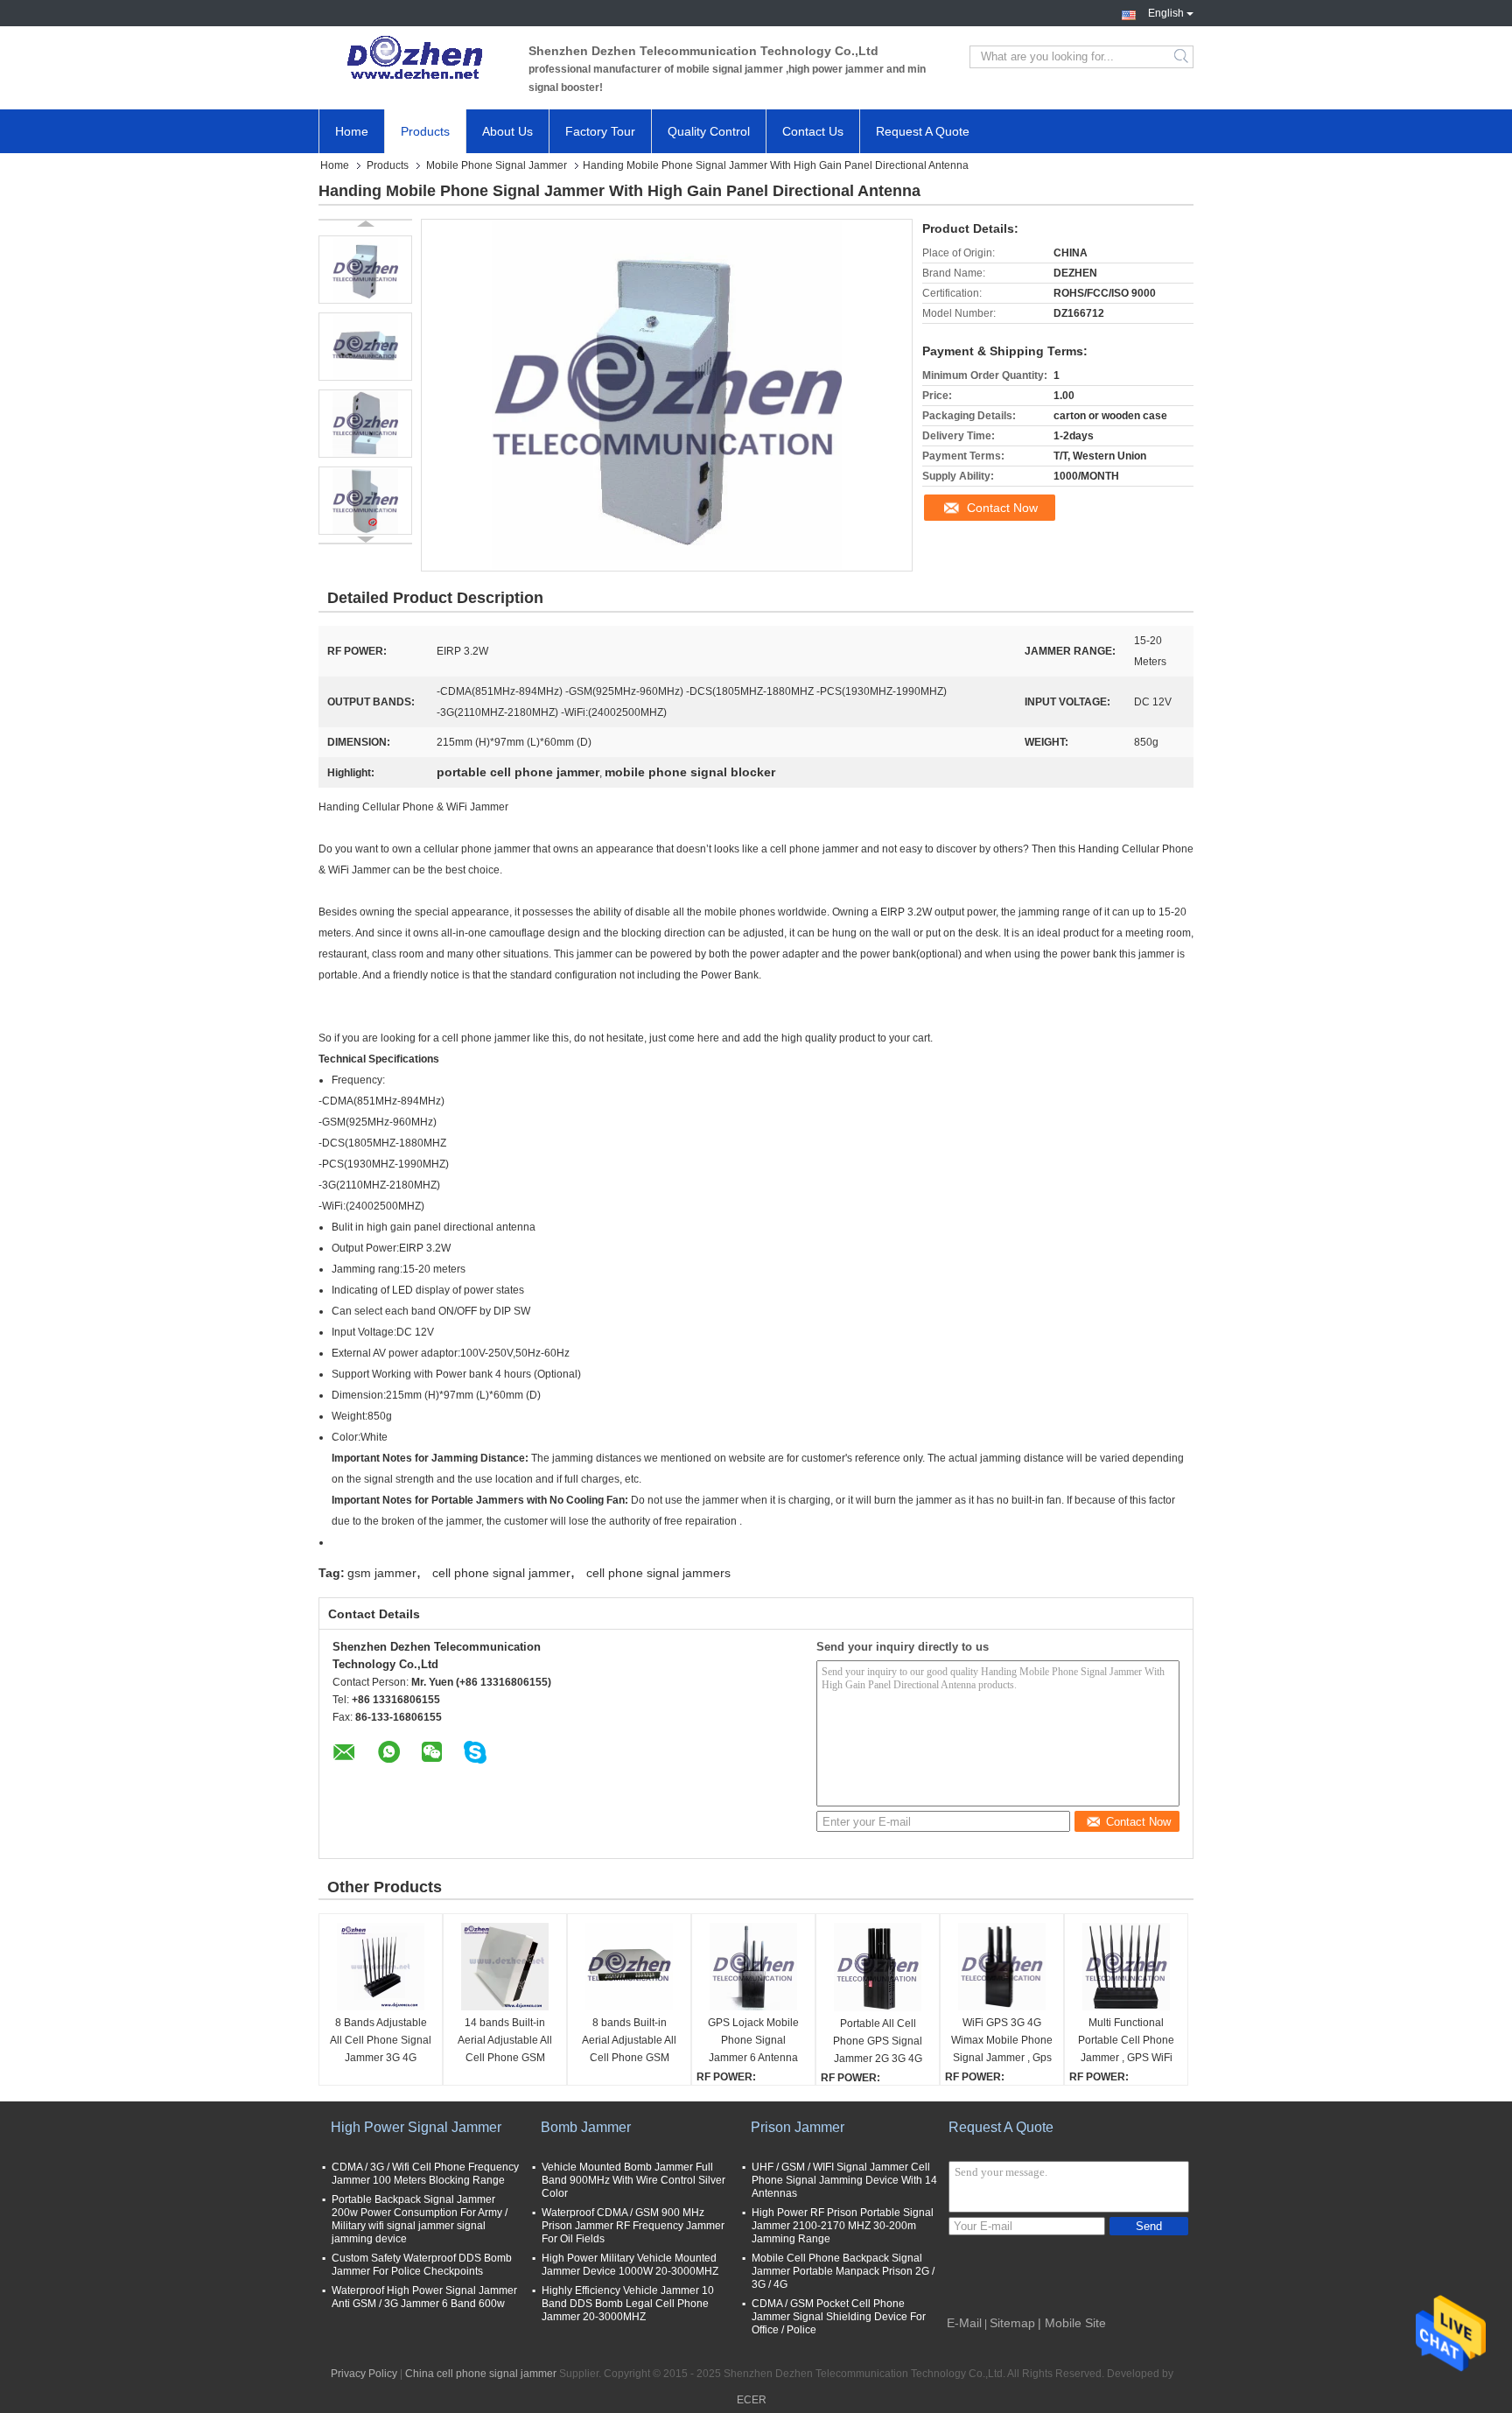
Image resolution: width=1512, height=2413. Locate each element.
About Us (507, 131)
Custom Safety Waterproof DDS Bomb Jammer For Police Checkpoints (422, 2265)
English (1166, 11)
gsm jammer (382, 1573)
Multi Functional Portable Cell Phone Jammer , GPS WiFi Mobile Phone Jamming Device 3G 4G (1126, 2041)
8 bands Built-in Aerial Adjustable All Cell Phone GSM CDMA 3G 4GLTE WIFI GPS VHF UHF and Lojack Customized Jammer (629, 2041)
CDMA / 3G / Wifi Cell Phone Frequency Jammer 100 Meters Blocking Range (425, 2174)
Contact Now (1002, 508)
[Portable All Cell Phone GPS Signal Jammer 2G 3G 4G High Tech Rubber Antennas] (878, 1967)
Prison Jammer (798, 2127)
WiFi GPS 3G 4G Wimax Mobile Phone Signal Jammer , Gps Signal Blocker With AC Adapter (1002, 2041)
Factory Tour (600, 131)
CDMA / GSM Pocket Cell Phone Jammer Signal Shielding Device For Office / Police (839, 2317)
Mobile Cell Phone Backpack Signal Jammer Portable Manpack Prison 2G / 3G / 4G (843, 2271)
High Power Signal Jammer (416, 2127)
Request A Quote (923, 131)
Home (352, 131)
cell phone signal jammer (501, 1573)
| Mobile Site (1072, 2323)
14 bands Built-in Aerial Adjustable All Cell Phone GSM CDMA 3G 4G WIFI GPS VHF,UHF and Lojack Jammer (505, 2041)
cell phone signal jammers (658, 1573)
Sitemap (1012, 2323)
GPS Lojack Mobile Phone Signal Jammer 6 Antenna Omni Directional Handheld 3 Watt (753, 2041)
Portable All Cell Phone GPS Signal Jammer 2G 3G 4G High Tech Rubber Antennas (878, 2042)
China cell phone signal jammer (481, 2374)
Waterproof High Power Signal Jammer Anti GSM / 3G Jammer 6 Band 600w (424, 2297)
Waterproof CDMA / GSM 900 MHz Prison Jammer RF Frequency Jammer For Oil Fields (633, 2226)
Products (425, 131)
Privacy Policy (364, 2374)
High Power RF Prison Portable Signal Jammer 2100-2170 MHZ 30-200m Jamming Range (843, 2226)
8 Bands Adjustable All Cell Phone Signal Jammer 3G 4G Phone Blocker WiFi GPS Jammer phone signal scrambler (381, 2041)
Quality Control (709, 131)
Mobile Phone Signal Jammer (497, 165)
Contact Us (813, 131)
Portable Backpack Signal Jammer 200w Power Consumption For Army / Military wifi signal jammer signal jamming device (420, 2219)
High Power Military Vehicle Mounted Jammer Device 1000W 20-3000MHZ (630, 2265)
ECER (752, 2400)
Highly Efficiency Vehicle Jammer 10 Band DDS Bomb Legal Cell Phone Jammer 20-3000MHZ (628, 2304)
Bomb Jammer (586, 2127)
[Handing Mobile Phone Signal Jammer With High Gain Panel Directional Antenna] (365, 270)
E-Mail (964, 2323)
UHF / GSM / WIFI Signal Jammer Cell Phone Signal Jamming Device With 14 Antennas (844, 2180)
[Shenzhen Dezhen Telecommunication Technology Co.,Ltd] (415, 57)
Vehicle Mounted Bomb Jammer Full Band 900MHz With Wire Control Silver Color (633, 2180)
